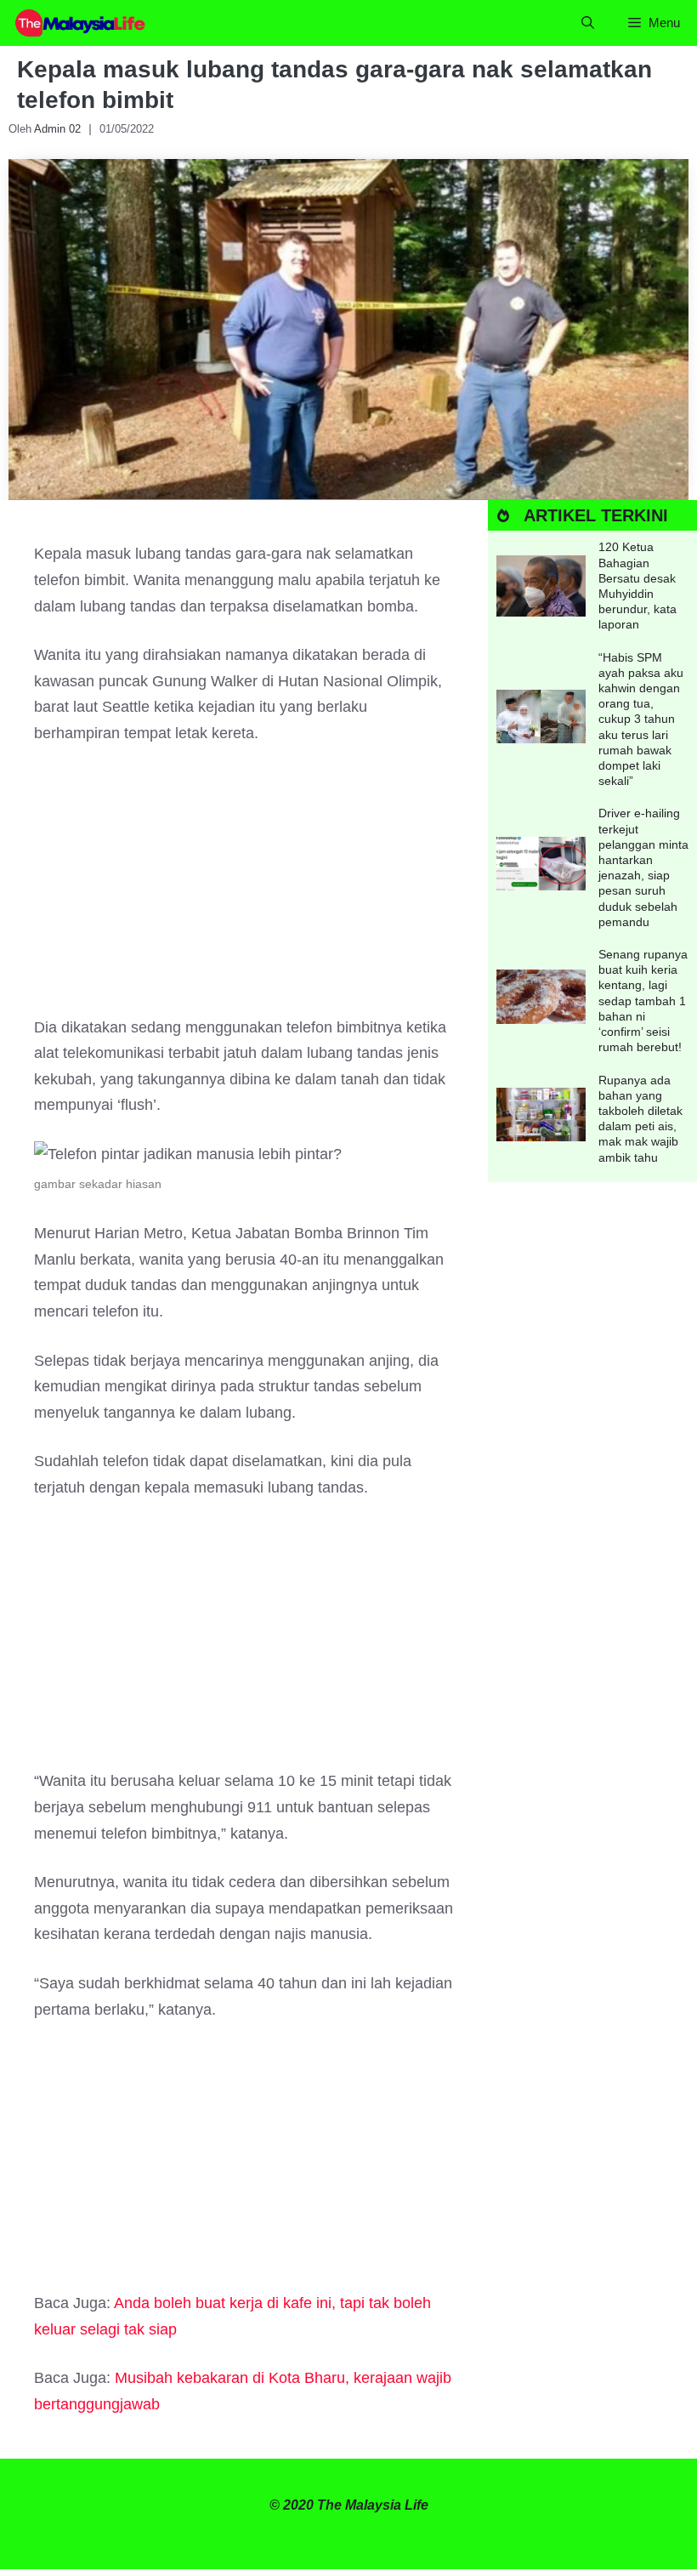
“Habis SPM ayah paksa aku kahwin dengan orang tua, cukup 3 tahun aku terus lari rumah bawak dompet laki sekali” (641, 719)
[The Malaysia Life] (81, 23)
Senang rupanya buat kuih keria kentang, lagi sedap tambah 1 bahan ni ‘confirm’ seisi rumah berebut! (643, 1001)
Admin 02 (57, 129)
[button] (588, 23)
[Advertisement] (244, 889)
